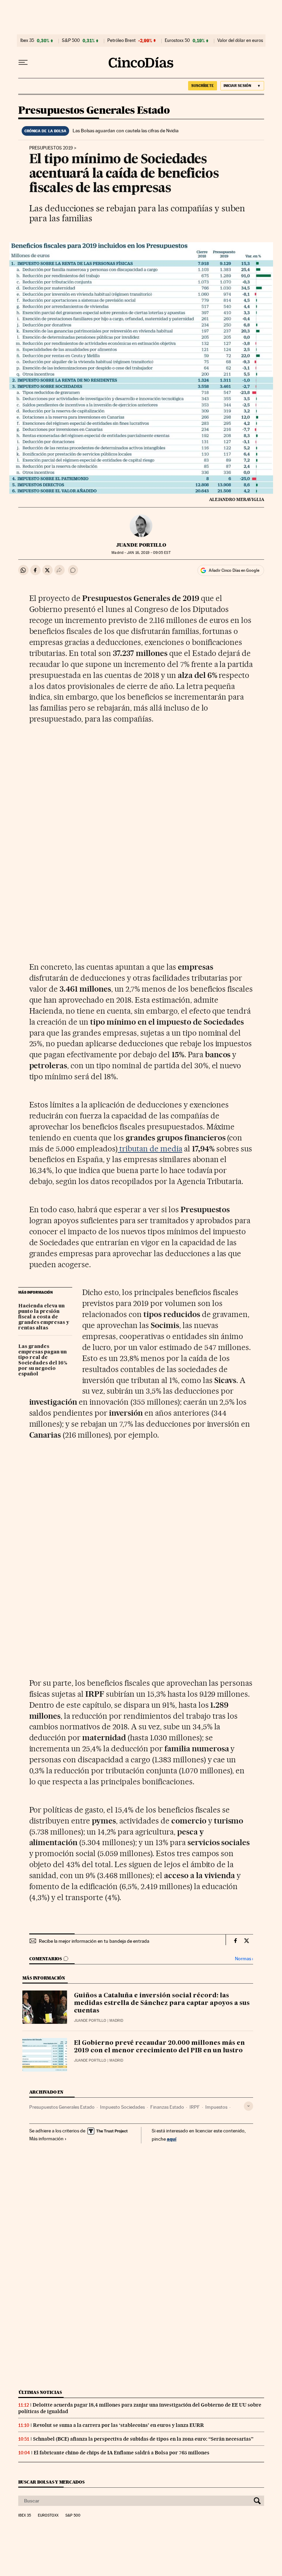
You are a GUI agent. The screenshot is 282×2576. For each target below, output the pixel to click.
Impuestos (216, 2107)
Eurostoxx (48, 2516)
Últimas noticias (40, 2392)
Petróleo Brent (121, 41)
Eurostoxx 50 (177, 41)
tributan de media (150, 1149)
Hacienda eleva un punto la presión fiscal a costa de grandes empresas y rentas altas (44, 1317)
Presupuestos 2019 (51, 148)
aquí (172, 2139)
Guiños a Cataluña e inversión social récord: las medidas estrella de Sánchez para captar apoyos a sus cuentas (162, 2003)
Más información (46, 2139)
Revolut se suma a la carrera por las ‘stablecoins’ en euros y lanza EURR (118, 2425)
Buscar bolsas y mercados (51, 2482)
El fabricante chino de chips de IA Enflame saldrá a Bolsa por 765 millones (122, 2453)
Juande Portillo (141, 545)
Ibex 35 (27, 41)
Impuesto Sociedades (122, 2107)
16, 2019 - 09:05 (149, 553)
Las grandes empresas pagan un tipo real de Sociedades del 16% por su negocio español (43, 1360)
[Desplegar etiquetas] (248, 2106)
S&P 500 (71, 41)
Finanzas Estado (167, 2107)
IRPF (195, 2107)
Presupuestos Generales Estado (94, 111)
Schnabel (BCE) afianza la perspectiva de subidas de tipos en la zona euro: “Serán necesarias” (143, 2439)
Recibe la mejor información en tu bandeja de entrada (94, 1941)
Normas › (244, 1959)
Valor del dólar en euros (240, 41)
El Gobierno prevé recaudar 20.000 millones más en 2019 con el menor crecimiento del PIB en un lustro (159, 2047)
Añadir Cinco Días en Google (234, 570)
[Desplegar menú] (23, 63)
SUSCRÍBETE (203, 86)
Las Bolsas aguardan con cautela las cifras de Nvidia (126, 131)
